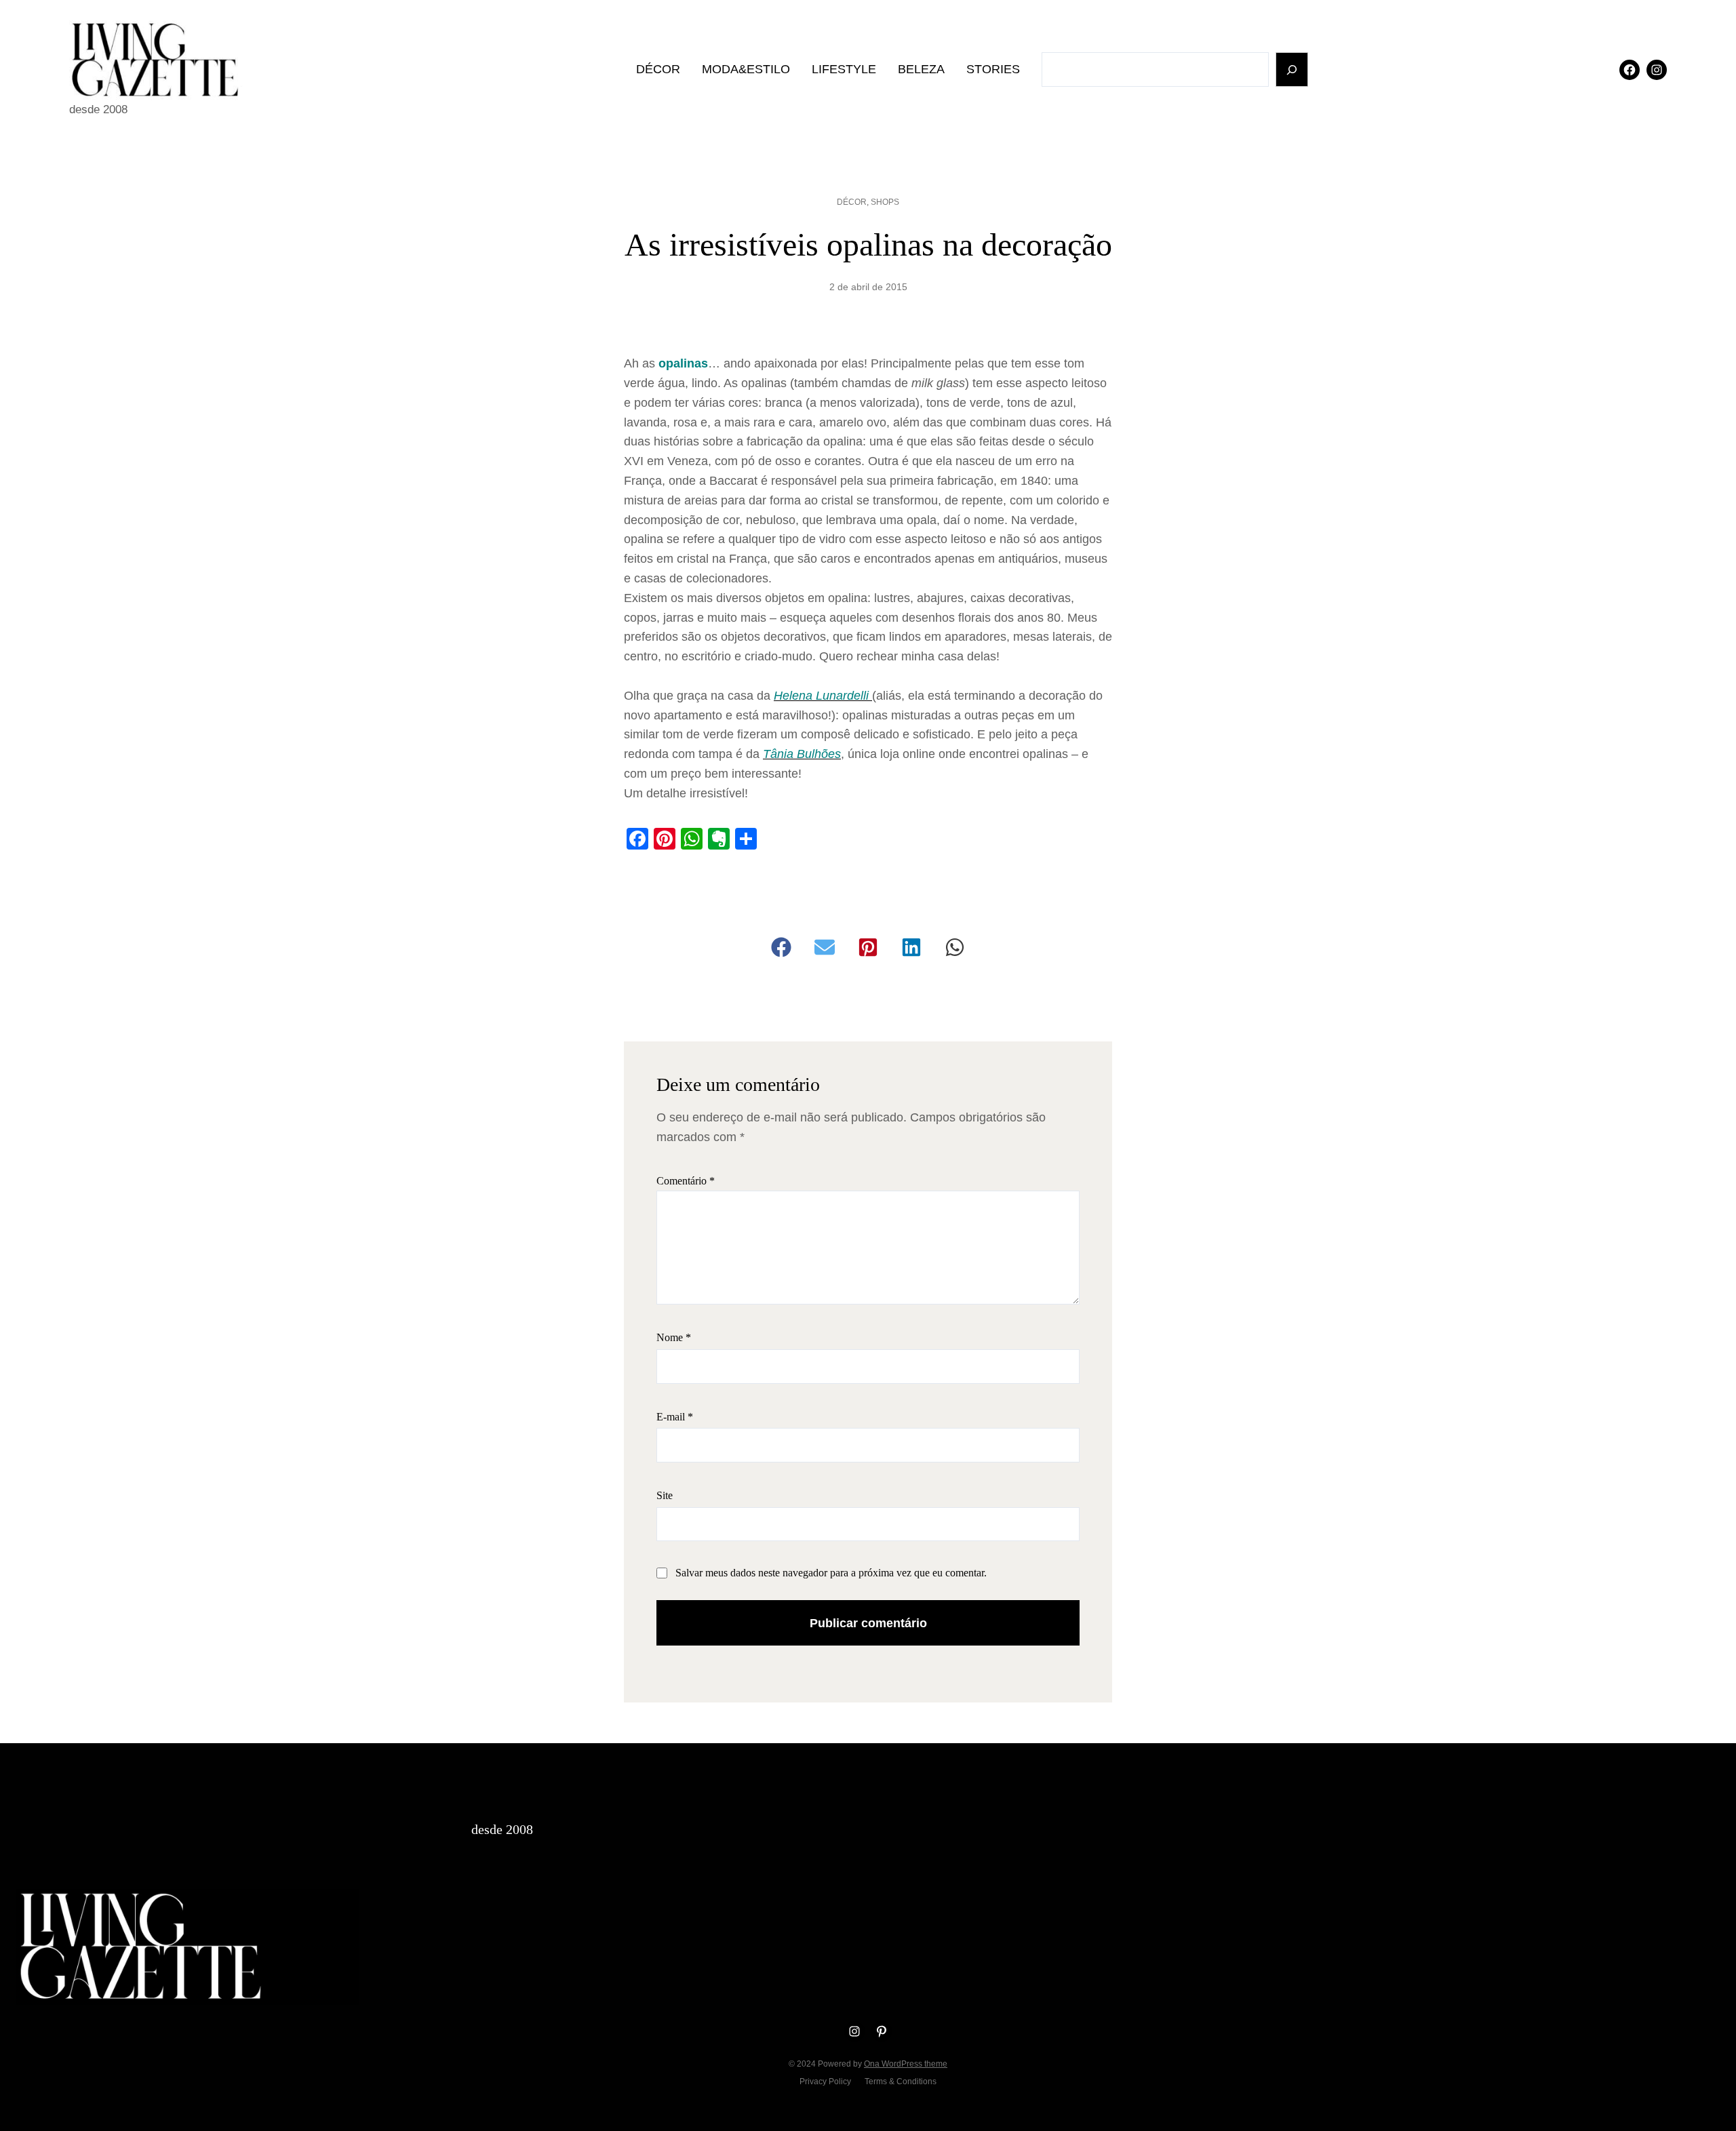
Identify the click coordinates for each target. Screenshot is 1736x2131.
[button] (781, 947)
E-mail (675, 1417)
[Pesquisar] (1292, 69)
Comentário (686, 1181)
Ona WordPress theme (906, 2064)
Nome (674, 1337)
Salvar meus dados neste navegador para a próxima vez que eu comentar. (831, 1573)
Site (665, 1495)
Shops (885, 202)
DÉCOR (852, 202)
